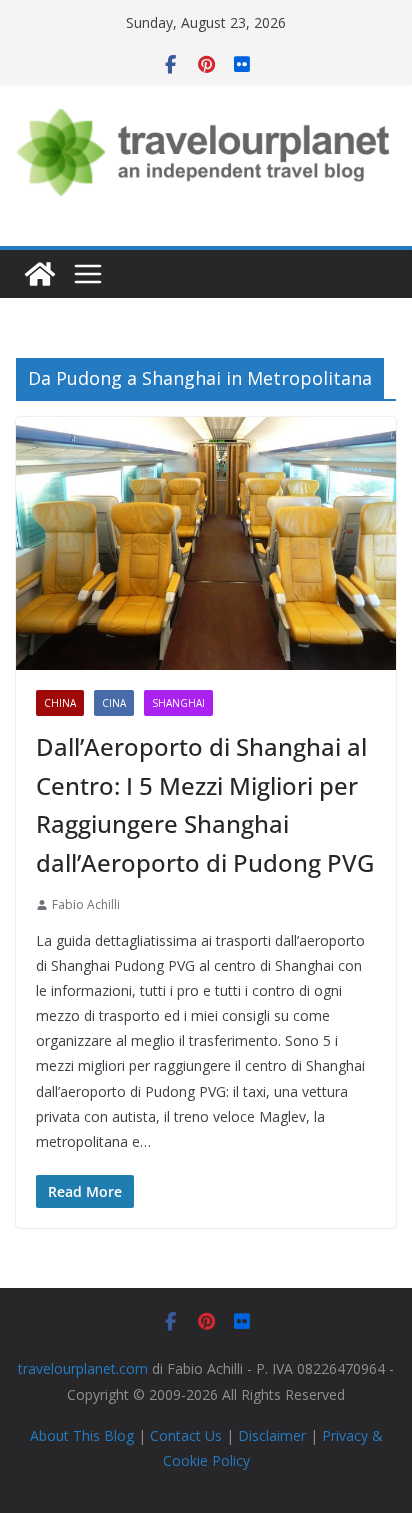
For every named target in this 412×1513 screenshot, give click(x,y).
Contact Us (186, 1435)
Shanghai (178, 703)
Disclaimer (272, 1435)
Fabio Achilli (86, 904)
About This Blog (82, 1435)
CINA (114, 703)
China (60, 703)
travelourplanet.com (83, 1368)
